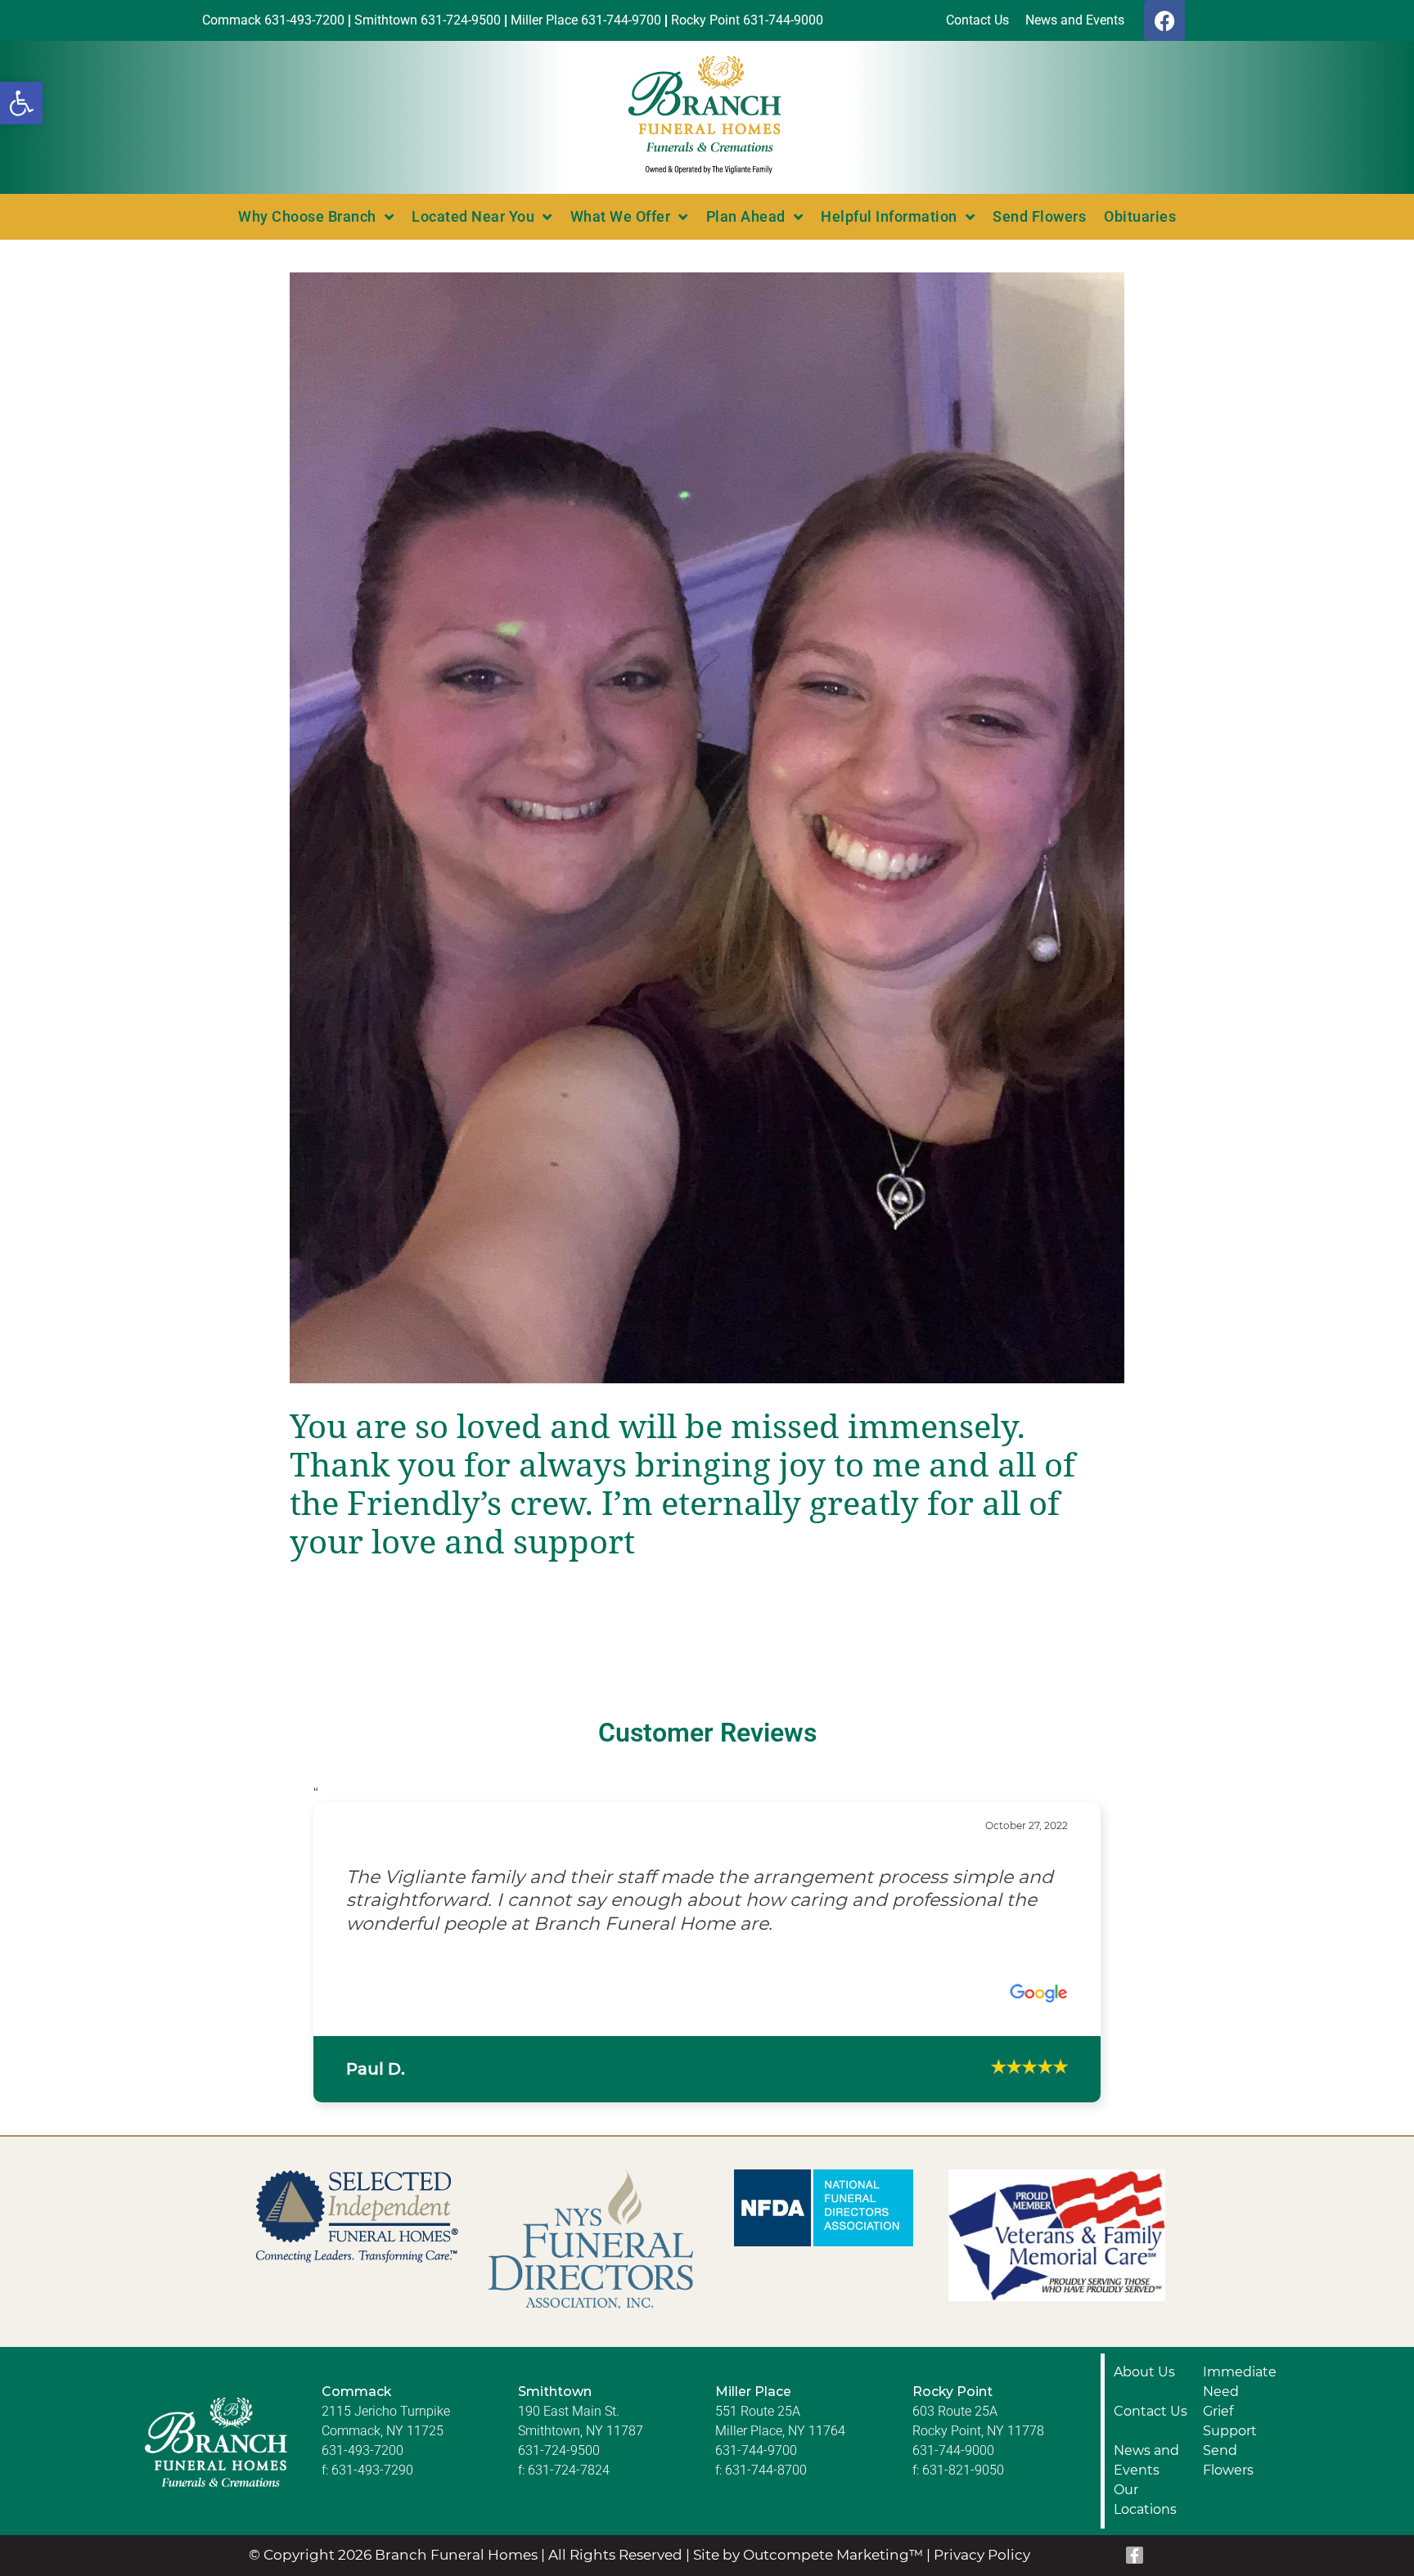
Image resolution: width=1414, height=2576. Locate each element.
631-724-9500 (559, 2403)
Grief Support (1230, 2374)
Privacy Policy (982, 2508)
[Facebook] (1164, 20)
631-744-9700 (756, 2403)
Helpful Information (889, 216)
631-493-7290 (372, 2423)
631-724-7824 (569, 2423)
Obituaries (1140, 216)
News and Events (1146, 2413)
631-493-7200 (363, 2403)
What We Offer (621, 216)
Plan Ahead (746, 216)
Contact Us (1151, 2364)
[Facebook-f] (1135, 2509)
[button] (21, 103)
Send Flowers (1039, 216)
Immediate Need (1240, 2334)
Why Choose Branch (307, 216)
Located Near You (473, 216)
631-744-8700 (766, 2423)
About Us (1144, 2324)
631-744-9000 (953, 2403)
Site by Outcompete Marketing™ (808, 2508)
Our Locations (1145, 2452)
